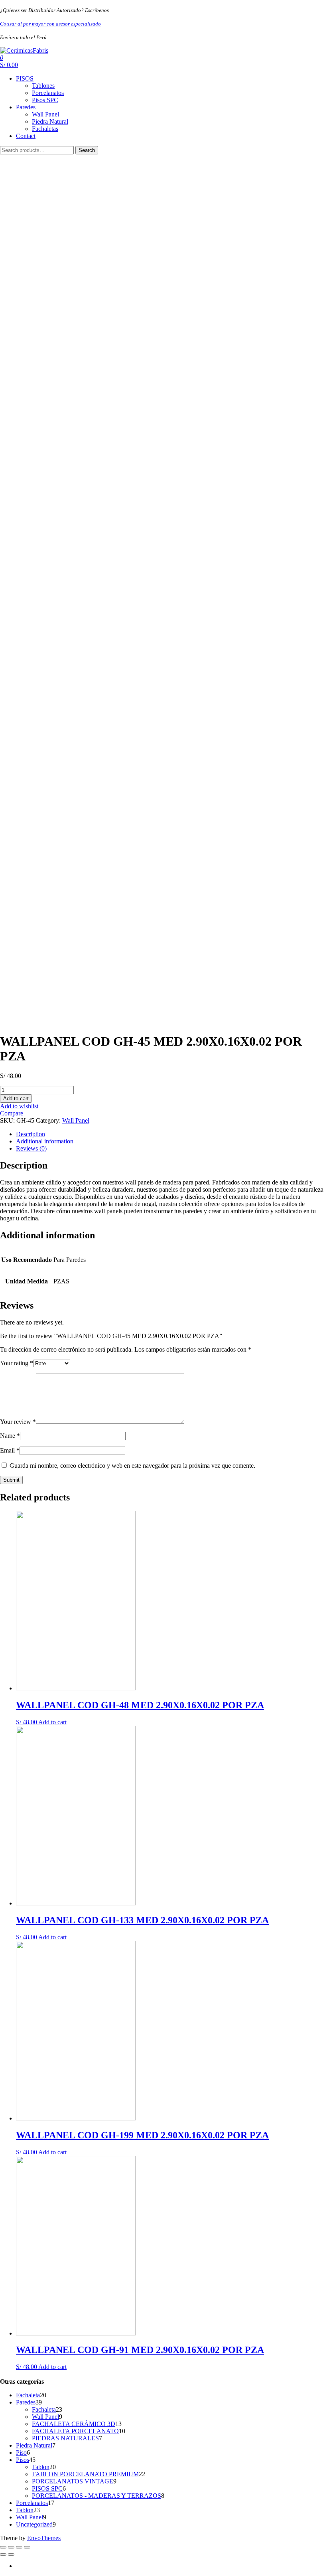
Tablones (43, 86)
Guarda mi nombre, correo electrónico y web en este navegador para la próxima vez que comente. (132, 1466)
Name (10, 1436)
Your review (18, 1422)
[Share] (11, 2547)
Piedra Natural (50, 121)
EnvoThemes (44, 2538)
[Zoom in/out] (27, 2547)
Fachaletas (45, 129)
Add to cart (16, 1099)
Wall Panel (45, 114)
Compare (12, 1113)
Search (87, 150)
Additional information (45, 1141)
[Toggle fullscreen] (19, 2547)
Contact (26, 136)
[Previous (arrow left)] (3, 2554)
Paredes (26, 107)
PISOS (25, 78)
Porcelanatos (48, 93)
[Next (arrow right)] (11, 2554)
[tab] (171, 1134)
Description (31, 1134)
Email (10, 1450)
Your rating (17, 1363)
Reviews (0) (31, 1148)
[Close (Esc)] (3, 2547)
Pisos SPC (45, 100)
